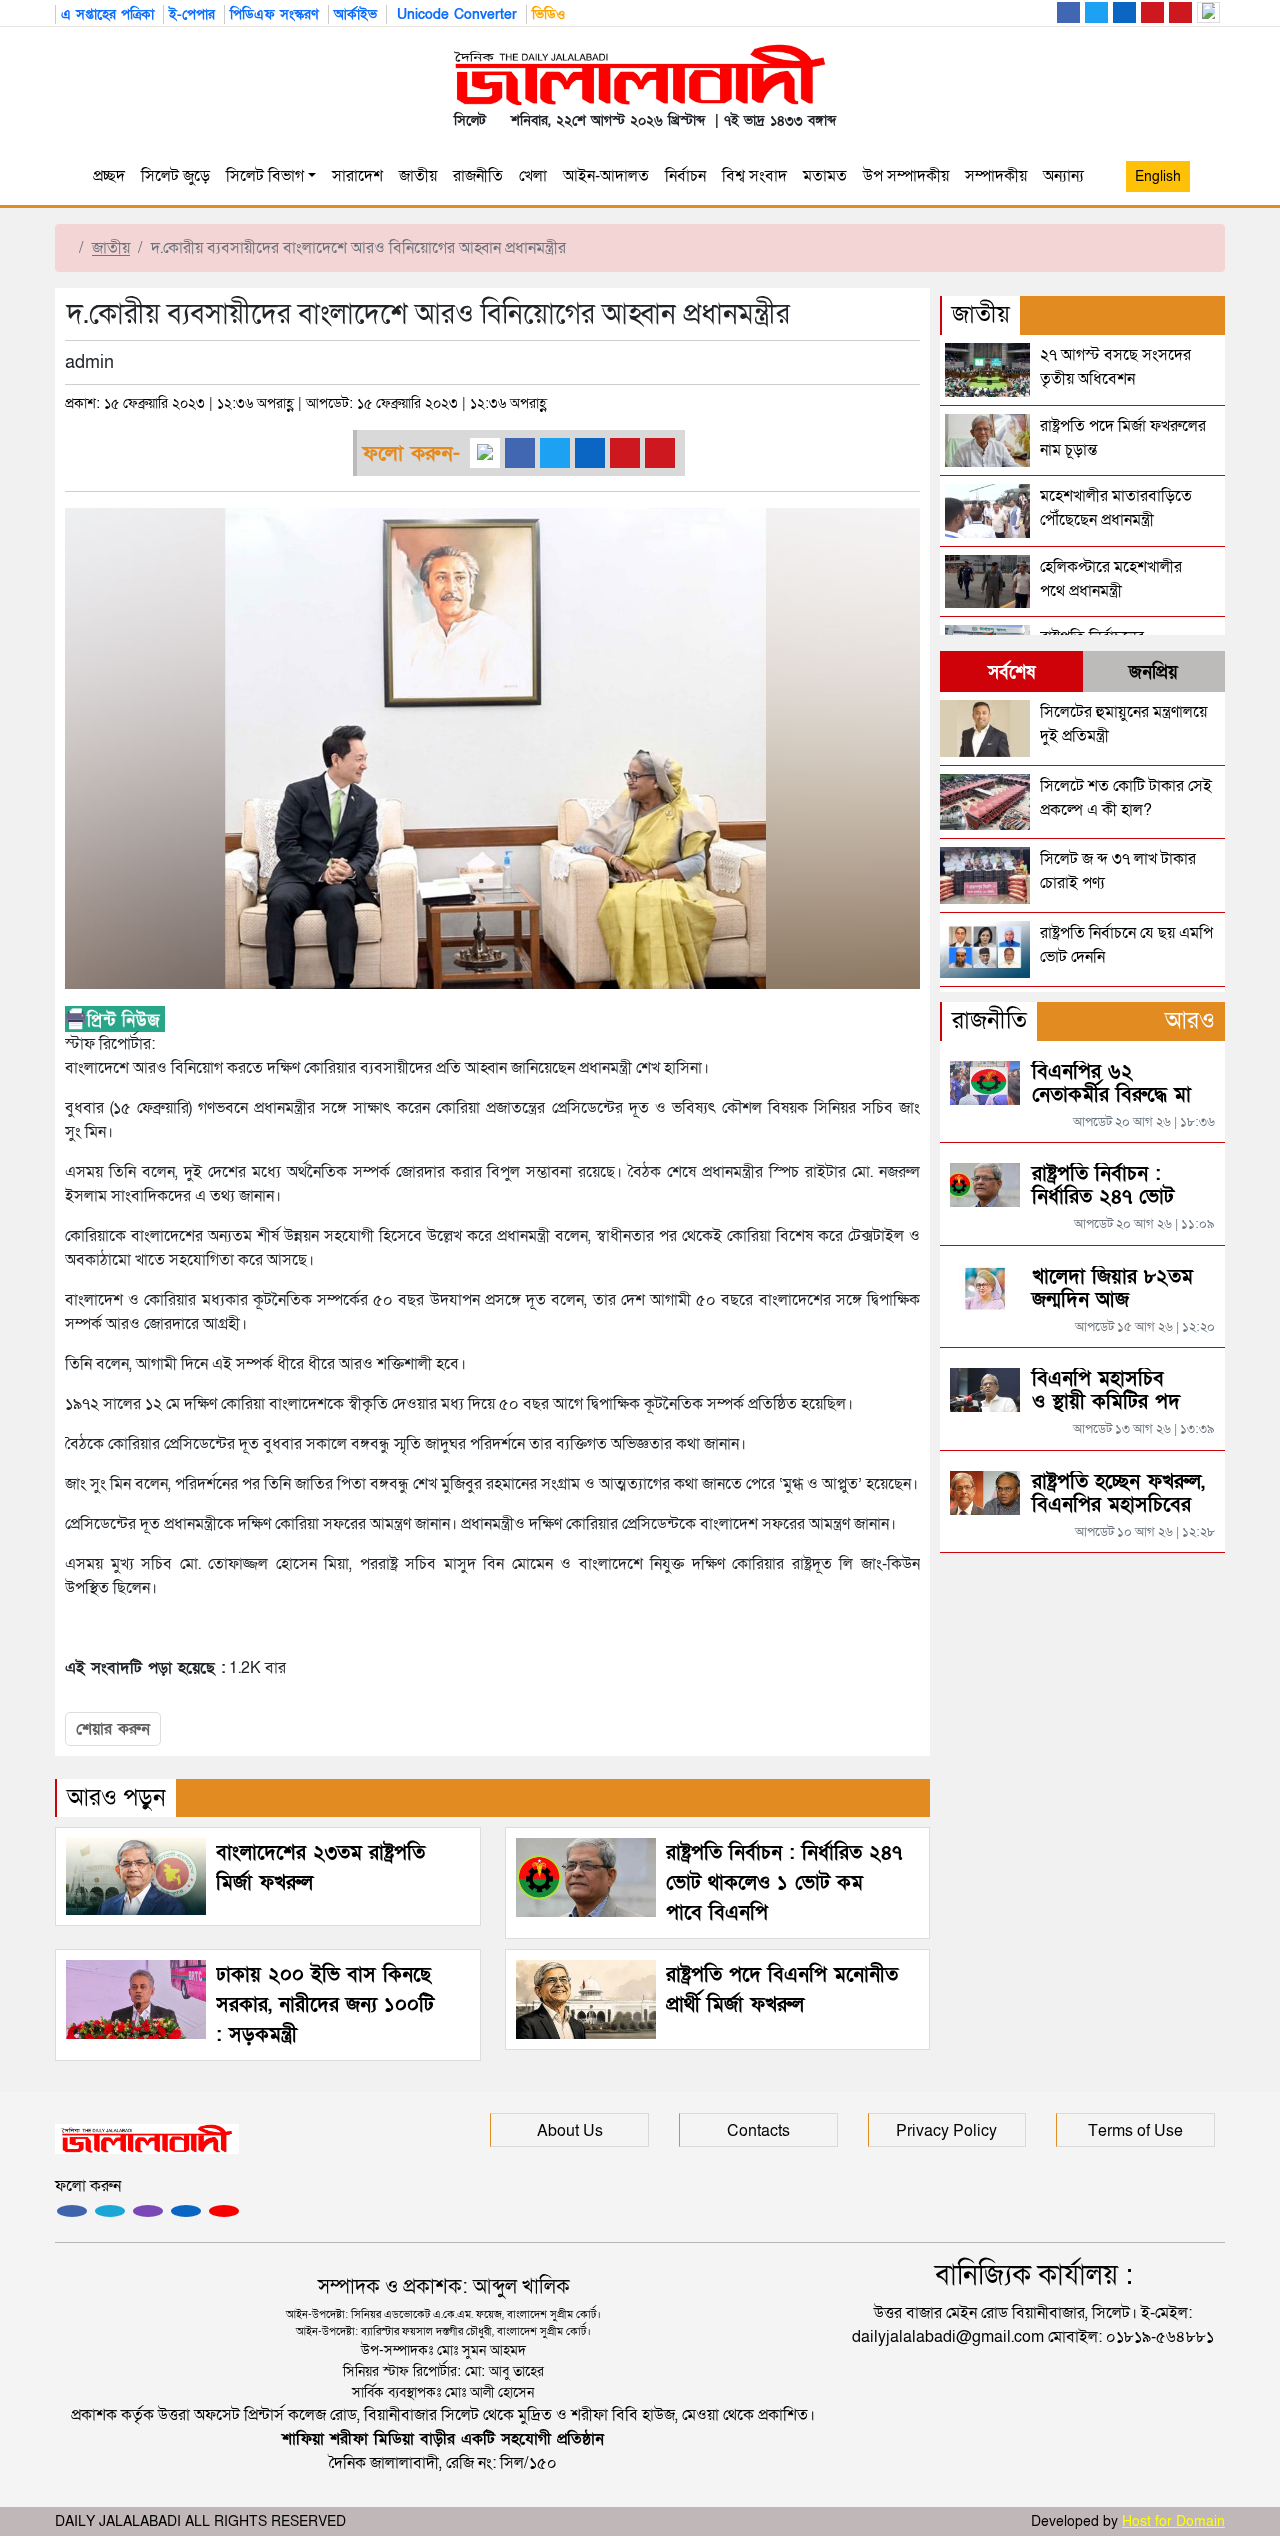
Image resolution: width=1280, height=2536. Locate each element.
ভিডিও (548, 14)
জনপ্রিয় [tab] (1153, 672)
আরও (1190, 1020)
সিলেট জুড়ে (175, 176)
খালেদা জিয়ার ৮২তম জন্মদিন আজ (1112, 1288)
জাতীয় (418, 176)
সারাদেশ (357, 176)
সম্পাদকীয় (996, 176)
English (1158, 176)
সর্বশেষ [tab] (1011, 672)
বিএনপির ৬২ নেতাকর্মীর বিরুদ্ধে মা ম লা (1111, 1095)
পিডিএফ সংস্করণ (274, 14)
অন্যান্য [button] (1067, 176)
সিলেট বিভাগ (265, 176)
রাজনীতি (478, 176)
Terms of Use (1135, 2131)
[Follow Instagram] (110, 2211)
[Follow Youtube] (224, 2211)
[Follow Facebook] (72, 2211)
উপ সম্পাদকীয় (906, 176)
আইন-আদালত (606, 176)
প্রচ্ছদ (109, 176)
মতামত (825, 176)
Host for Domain (1173, 2521)
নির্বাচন (685, 176)
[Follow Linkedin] (186, 2211)
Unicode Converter (454, 14)
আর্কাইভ (355, 14)
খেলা (533, 176)
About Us (570, 2131)
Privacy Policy (946, 2131)
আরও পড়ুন (116, 1797)
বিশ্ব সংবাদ (754, 176)
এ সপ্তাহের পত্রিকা (107, 14)
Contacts (758, 2131)
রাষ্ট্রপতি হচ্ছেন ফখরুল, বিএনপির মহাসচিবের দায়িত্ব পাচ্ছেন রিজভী (1118, 1505)
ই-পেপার (192, 14)
